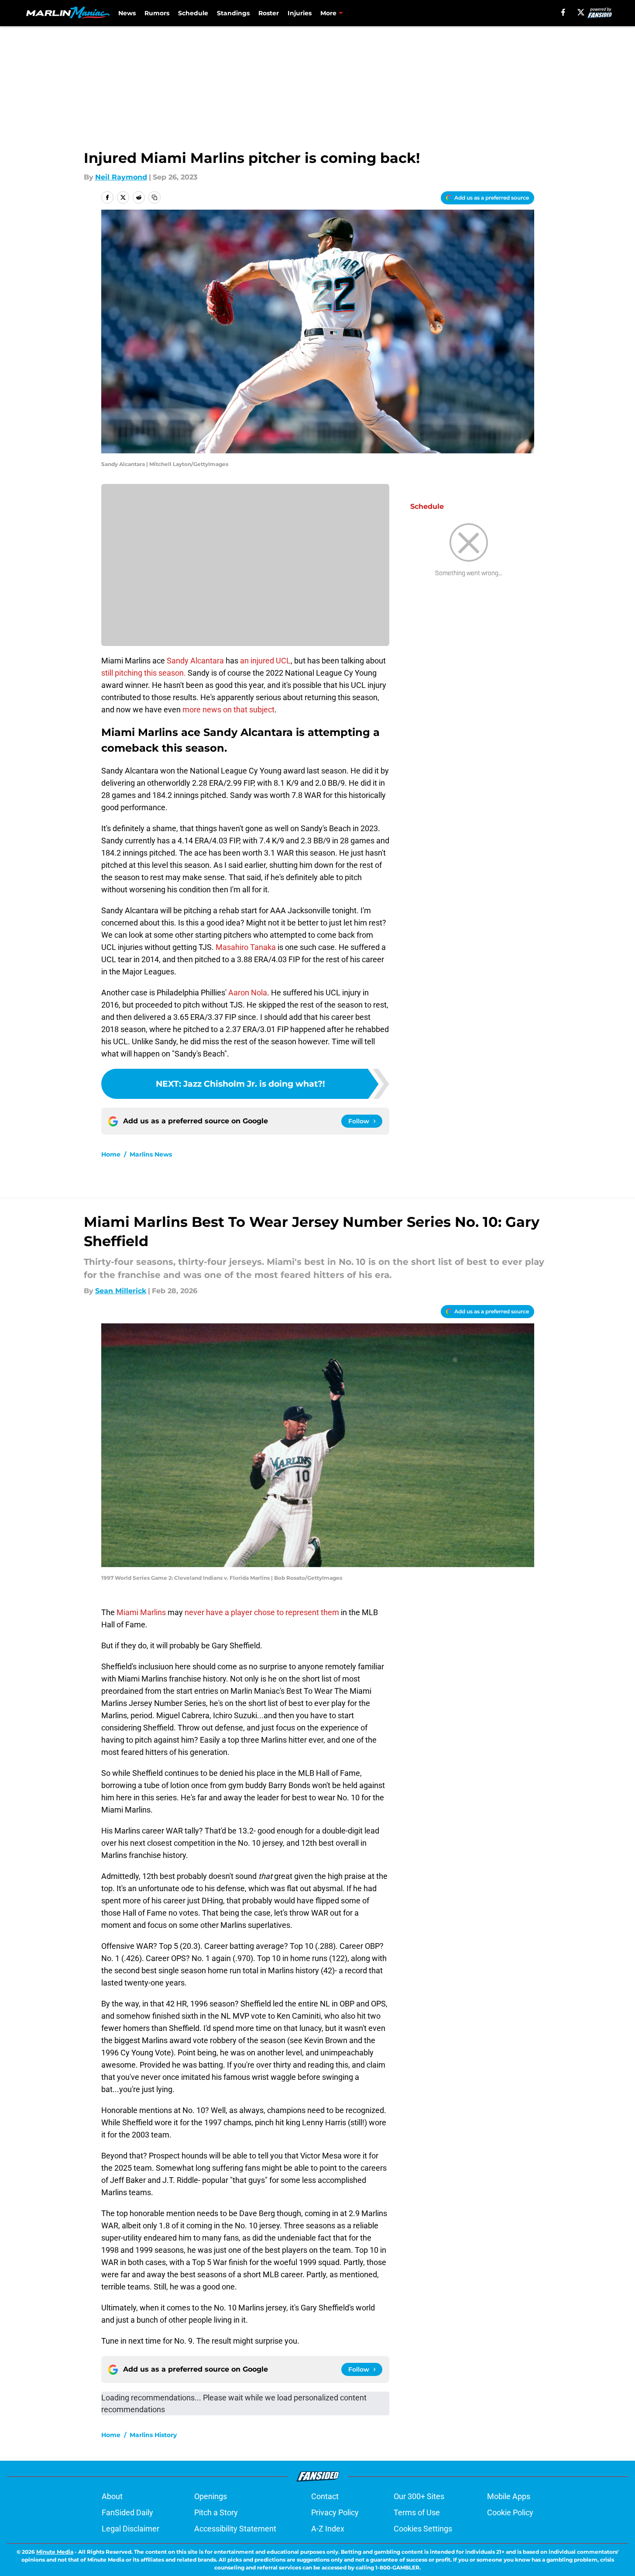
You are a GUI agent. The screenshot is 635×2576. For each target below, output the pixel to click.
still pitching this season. (144, 673)
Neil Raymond (121, 177)
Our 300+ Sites (419, 2496)
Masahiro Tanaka (246, 947)
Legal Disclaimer (130, 2529)
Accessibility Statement (235, 2529)
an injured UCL (265, 661)
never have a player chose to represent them (262, 1612)
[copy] (154, 197)
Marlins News (151, 1154)
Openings (211, 2496)
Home (111, 1154)
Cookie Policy (510, 2512)
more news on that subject (228, 710)
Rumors (157, 13)
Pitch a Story (216, 2512)
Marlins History (153, 2435)
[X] (581, 12)
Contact (325, 2496)
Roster (269, 13)
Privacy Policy (335, 2512)
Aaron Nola (248, 993)
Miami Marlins (141, 1612)
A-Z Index (328, 2529)
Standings (233, 13)
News (127, 13)
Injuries (300, 13)
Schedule (193, 13)
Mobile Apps (509, 2496)
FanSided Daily (127, 2512)
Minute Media (55, 2552)
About (112, 2496)
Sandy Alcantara (195, 661)
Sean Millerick (121, 1291)
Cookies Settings (423, 2529)
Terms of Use (417, 2512)
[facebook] (563, 12)
